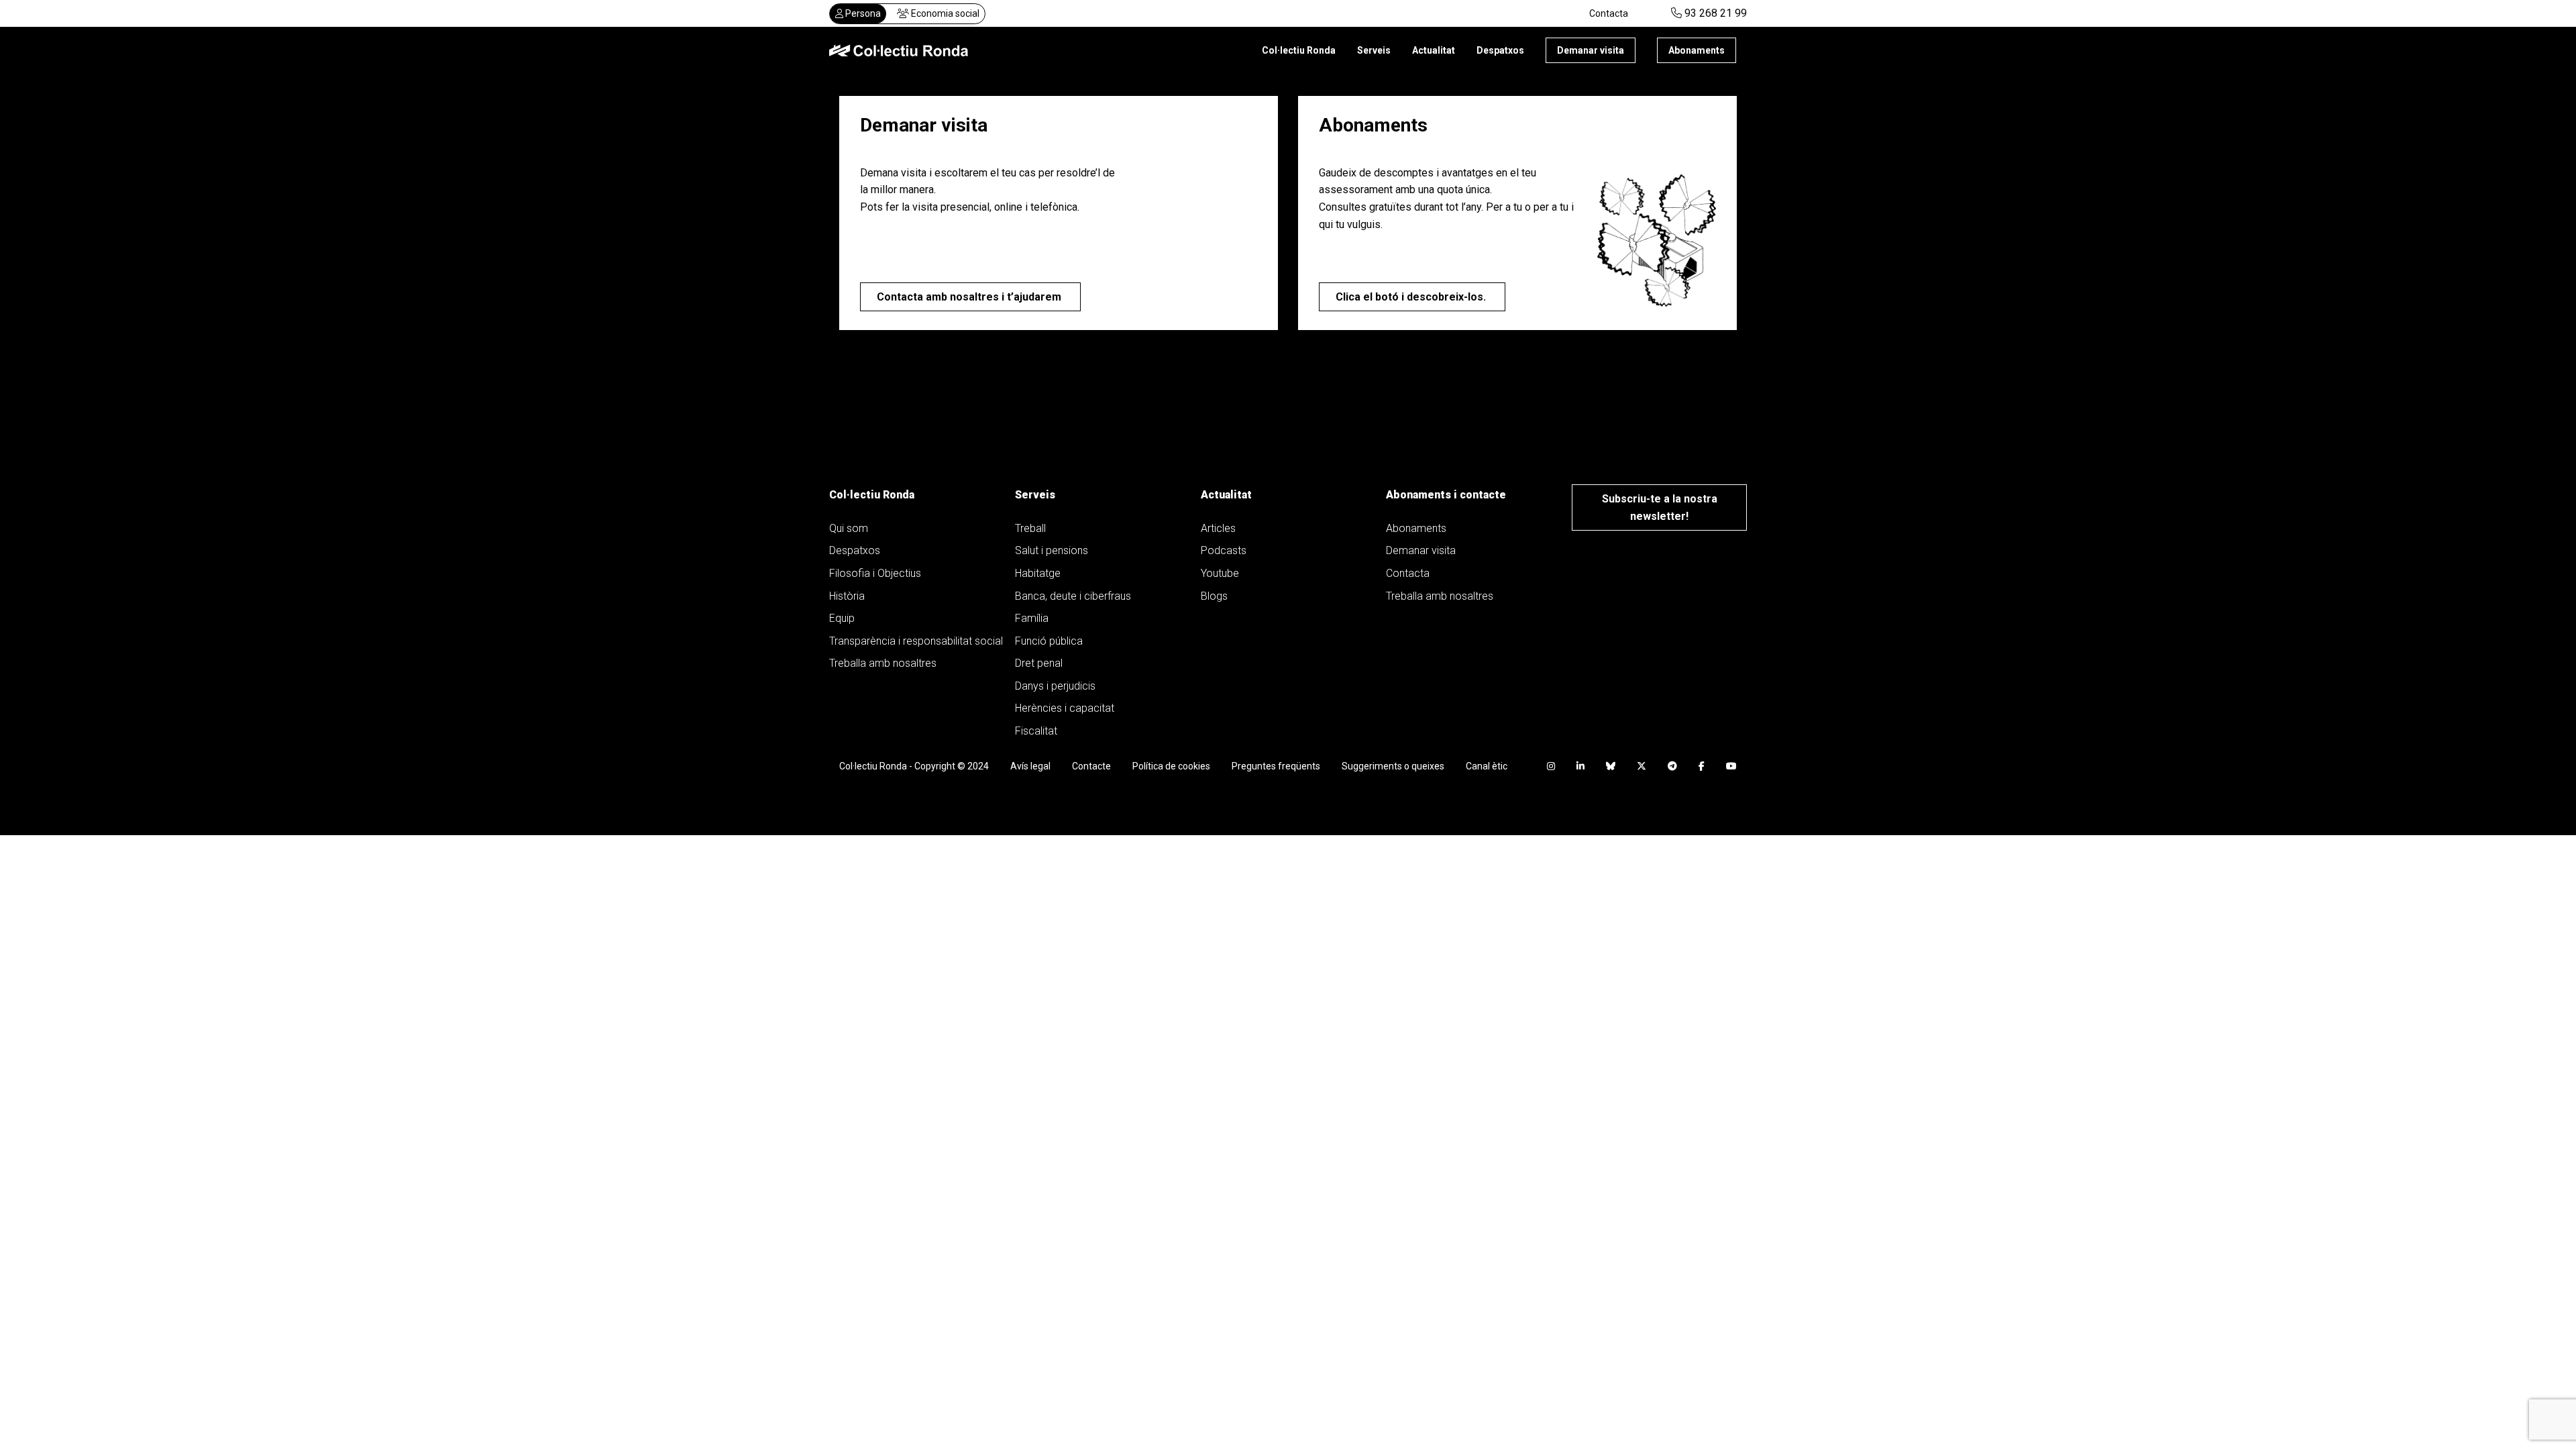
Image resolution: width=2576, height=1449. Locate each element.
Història (847, 596)
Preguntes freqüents (1276, 766)
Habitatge (1038, 573)
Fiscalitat (1036, 731)
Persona (862, 13)
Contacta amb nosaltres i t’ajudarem (970, 297)
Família (1032, 618)
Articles (1218, 528)
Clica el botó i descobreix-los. (1412, 297)
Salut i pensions (1052, 550)
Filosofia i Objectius (875, 573)
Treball (1030, 528)
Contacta (1609, 13)
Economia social (944, 13)
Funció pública (1049, 641)
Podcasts (1224, 550)
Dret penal (1039, 663)
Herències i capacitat (1065, 708)
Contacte (1091, 766)
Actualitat (1434, 50)
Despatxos (1500, 50)
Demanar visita (1591, 50)
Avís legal (1030, 766)
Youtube (1220, 573)
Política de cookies (1171, 766)
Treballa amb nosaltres (883, 663)
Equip (842, 618)
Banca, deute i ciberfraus (1073, 596)
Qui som (849, 528)
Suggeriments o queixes (1393, 766)
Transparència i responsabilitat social (916, 641)
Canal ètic (1487, 766)
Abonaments (1697, 50)
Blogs (1214, 596)
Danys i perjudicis (1055, 686)
